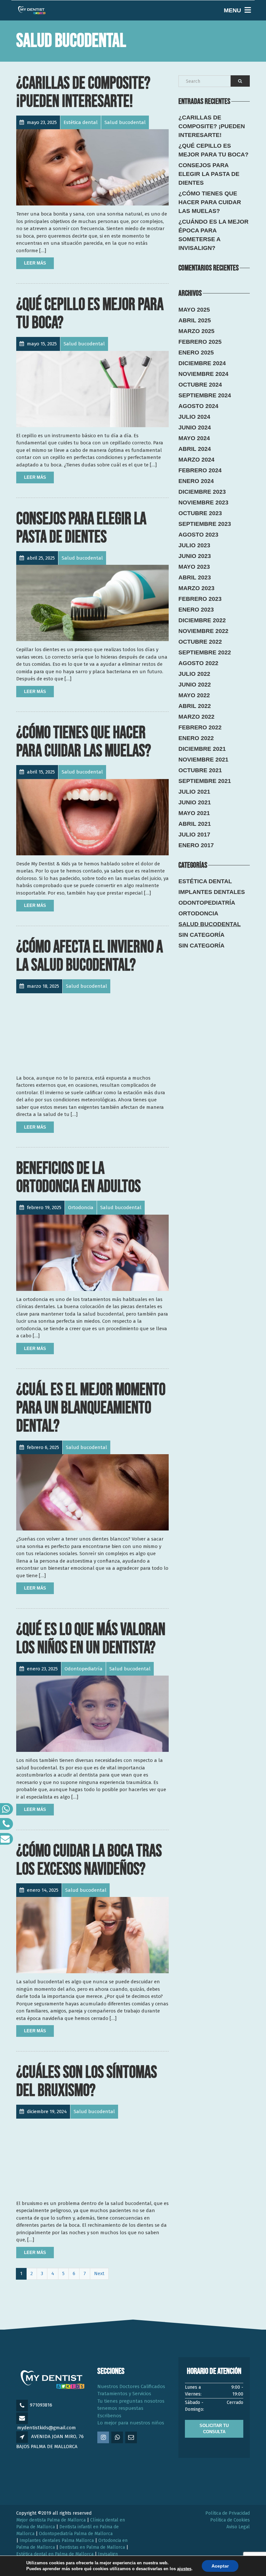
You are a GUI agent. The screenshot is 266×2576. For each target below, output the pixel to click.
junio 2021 (195, 802)
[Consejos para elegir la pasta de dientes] (92, 603)
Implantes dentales (212, 892)
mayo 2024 (194, 438)
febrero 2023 (200, 599)
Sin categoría (201, 935)
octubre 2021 (200, 770)
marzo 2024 (196, 460)
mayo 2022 (194, 695)
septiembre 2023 (205, 524)
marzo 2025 (196, 331)
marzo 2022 (196, 717)
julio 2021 (194, 792)
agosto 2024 (198, 406)
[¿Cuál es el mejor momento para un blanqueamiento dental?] (92, 1492)
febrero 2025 (200, 342)
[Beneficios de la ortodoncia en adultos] (92, 1253)
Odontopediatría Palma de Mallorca (76, 2534)
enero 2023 (196, 610)
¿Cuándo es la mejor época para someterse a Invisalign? (213, 235)
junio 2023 (195, 556)
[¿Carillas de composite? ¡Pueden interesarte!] (92, 167)
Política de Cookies (230, 2520)
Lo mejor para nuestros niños (131, 2423)
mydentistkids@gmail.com (47, 2428)
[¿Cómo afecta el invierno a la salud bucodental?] (92, 1031)
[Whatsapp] (118, 2438)
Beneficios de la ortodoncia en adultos (79, 1177)
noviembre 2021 (203, 760)
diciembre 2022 (202, 620)
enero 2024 (196, 481)
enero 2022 (196, 738)
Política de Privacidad (228, 2513)
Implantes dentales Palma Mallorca (57, 2540)
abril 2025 (195, 320)
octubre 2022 (200, 642)
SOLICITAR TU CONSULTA (214, 2429)
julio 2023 (194, 545)
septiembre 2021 (205, 781)
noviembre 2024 (203, 374)
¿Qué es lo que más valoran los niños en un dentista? (91, 1639)
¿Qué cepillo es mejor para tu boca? (90, 314)
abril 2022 (195, 706)
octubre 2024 (200, 385)
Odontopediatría (207, 903)
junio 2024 (195, 427)
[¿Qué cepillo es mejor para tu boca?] (92, 389)
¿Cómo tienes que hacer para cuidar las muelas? (84, 742)
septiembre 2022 (205, 652)
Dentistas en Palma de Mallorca (92, 2547)
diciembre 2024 (202, 363)
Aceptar (220, 2566)
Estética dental (205, 881)
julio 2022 (194, 674)
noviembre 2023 (203, 502)
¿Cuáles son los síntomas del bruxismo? (87, 2081)
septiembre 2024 (205, 395)
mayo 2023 (194, 567)
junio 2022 (195, 685)
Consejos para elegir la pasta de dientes (81, 528)
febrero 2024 (200, 470)
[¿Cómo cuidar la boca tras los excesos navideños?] (92, 1935)
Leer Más (35, 263)
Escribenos (109, 2416)
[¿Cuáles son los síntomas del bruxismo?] (92, 2157)
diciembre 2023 (202, 492)
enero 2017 (196, 845)
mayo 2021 (194, 813)
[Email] (132, 2438)
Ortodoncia (198, 913)
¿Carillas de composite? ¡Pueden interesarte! (83, 92)
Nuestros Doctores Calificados (131, 2386)
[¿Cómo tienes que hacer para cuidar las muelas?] (92, 817)
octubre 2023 (200, 513)
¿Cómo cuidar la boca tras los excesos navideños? (89, 1860)
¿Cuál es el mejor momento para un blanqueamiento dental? (91, 1408)
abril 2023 (195, 577)
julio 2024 (194, 417)
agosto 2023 (198, 535)
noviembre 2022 (203, 631)
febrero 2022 (200, 727)
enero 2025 (196, 353)
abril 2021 (195, 824)
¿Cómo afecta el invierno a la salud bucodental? (90, 956)
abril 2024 (195, 449)
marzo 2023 (196, 588)
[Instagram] (104, 2438)
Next (99, 2273)
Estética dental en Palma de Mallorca (55, 2554)
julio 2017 (194, 835)
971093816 (41, 2405)
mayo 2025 (194, 310)
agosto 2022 (198, 663)
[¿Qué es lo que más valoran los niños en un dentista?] (92, 1714)
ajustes (184, 2569)
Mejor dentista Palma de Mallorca (51, 2520)
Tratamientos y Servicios (124, 2394)
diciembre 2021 (202, 749)
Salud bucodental (210, 924)
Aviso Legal (238, 2527)
